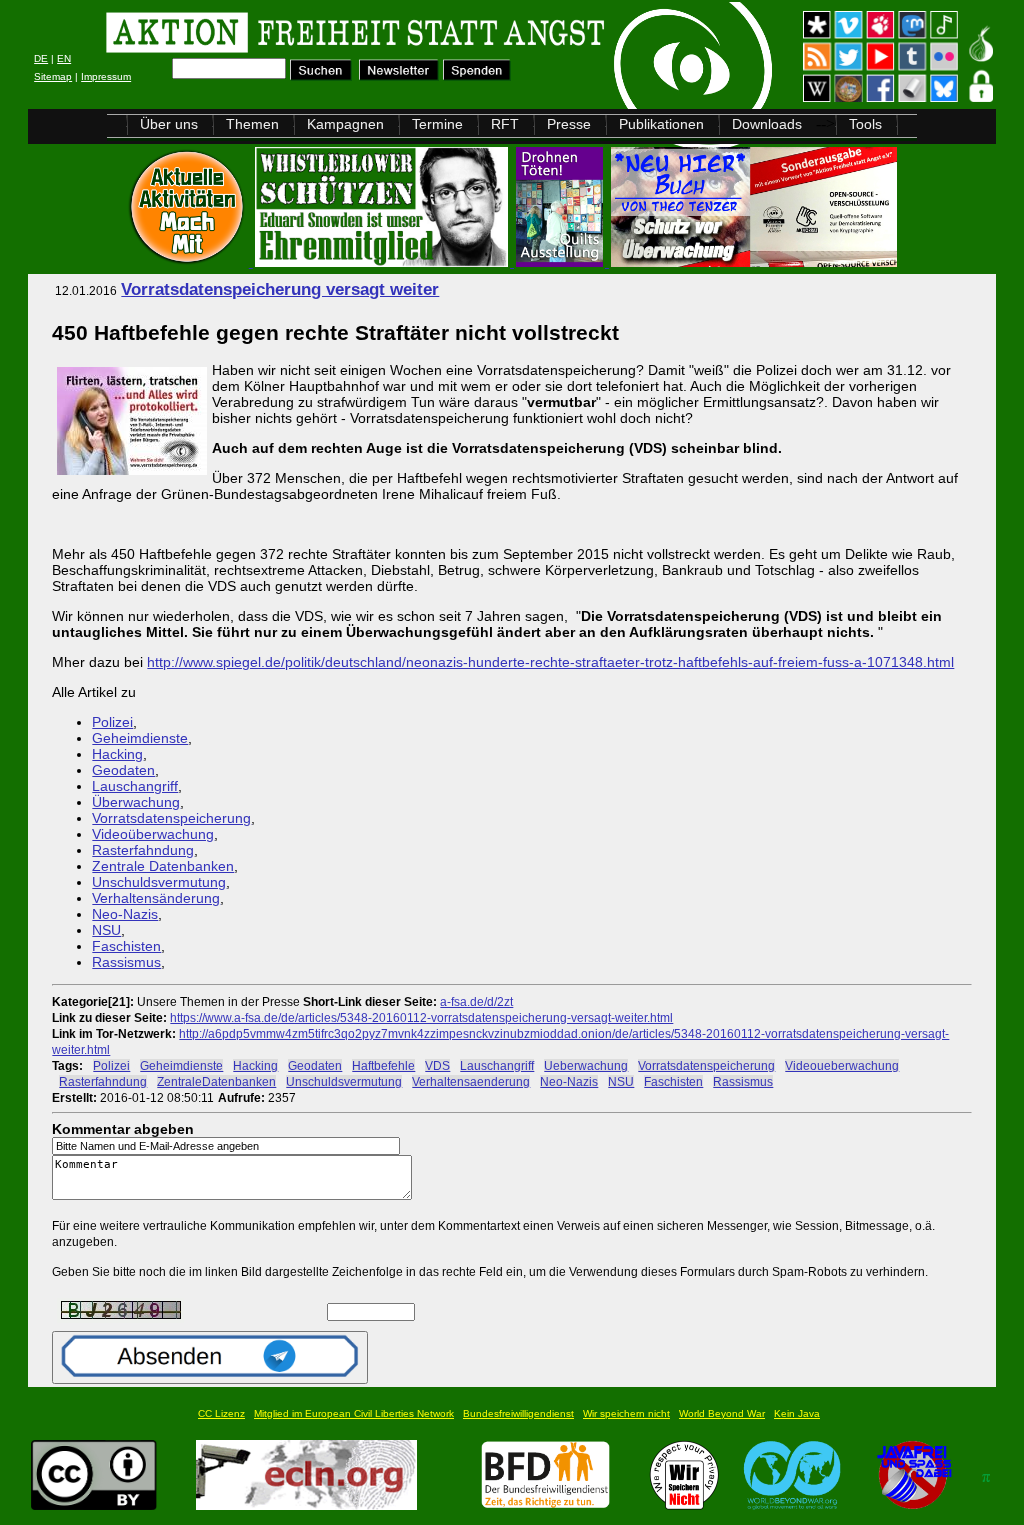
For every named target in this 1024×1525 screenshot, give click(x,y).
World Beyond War (722, 1413)
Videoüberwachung (153, 834)
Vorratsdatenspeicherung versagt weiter (280, 289)
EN (64, 58)
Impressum (106, 76)
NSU (106, 930)
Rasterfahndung (143, 850)
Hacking (117, 754)
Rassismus (126, 962)
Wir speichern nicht (626, 1413)
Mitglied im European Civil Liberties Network (354, 1413)
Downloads (767, 124)
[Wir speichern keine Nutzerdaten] (684, 1504)
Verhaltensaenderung (471, 1081)
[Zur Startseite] (281, 35)
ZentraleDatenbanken (216, 1081)
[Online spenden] (477, 75)
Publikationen (661, 124)
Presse (569, 124)
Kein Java (797, 1413)
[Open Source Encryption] (754, 261)
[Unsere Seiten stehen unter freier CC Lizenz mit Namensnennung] (94, 1504)
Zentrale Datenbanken (163, 866)
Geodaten (123, 770)
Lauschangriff (135, 786)
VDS (437, 1065)
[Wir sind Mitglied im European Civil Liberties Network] (306, 1504)
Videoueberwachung (842, 1065)
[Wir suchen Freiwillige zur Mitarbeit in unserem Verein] (545, 1504)
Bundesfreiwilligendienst (518, 1413)
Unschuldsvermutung (159, 882)
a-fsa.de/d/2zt (476, 1001)
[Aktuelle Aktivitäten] (189, 261)
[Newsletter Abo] (399, 75)
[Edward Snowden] (383, 261)
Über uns (169, 124)
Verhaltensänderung (156, 898)
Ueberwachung (586, 1065)
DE (41, 58)
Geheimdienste (140, 738)
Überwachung (136, 802)
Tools (865, 124)
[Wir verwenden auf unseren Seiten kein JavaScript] (914, 1504)
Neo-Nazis (125, 914)
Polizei (112, 722)
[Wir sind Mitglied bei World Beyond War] (792, 1504)
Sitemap (53, 76)
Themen (252, 124)
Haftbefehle (383, 1065)
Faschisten (126, 946)
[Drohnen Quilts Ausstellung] (561, 261)
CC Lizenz (221, 1413)
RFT (505, 124)
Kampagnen (345, 124)
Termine (437, 124)
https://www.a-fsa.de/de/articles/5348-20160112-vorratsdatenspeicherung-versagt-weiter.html (421, 1017)
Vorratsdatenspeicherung (171, 818)
